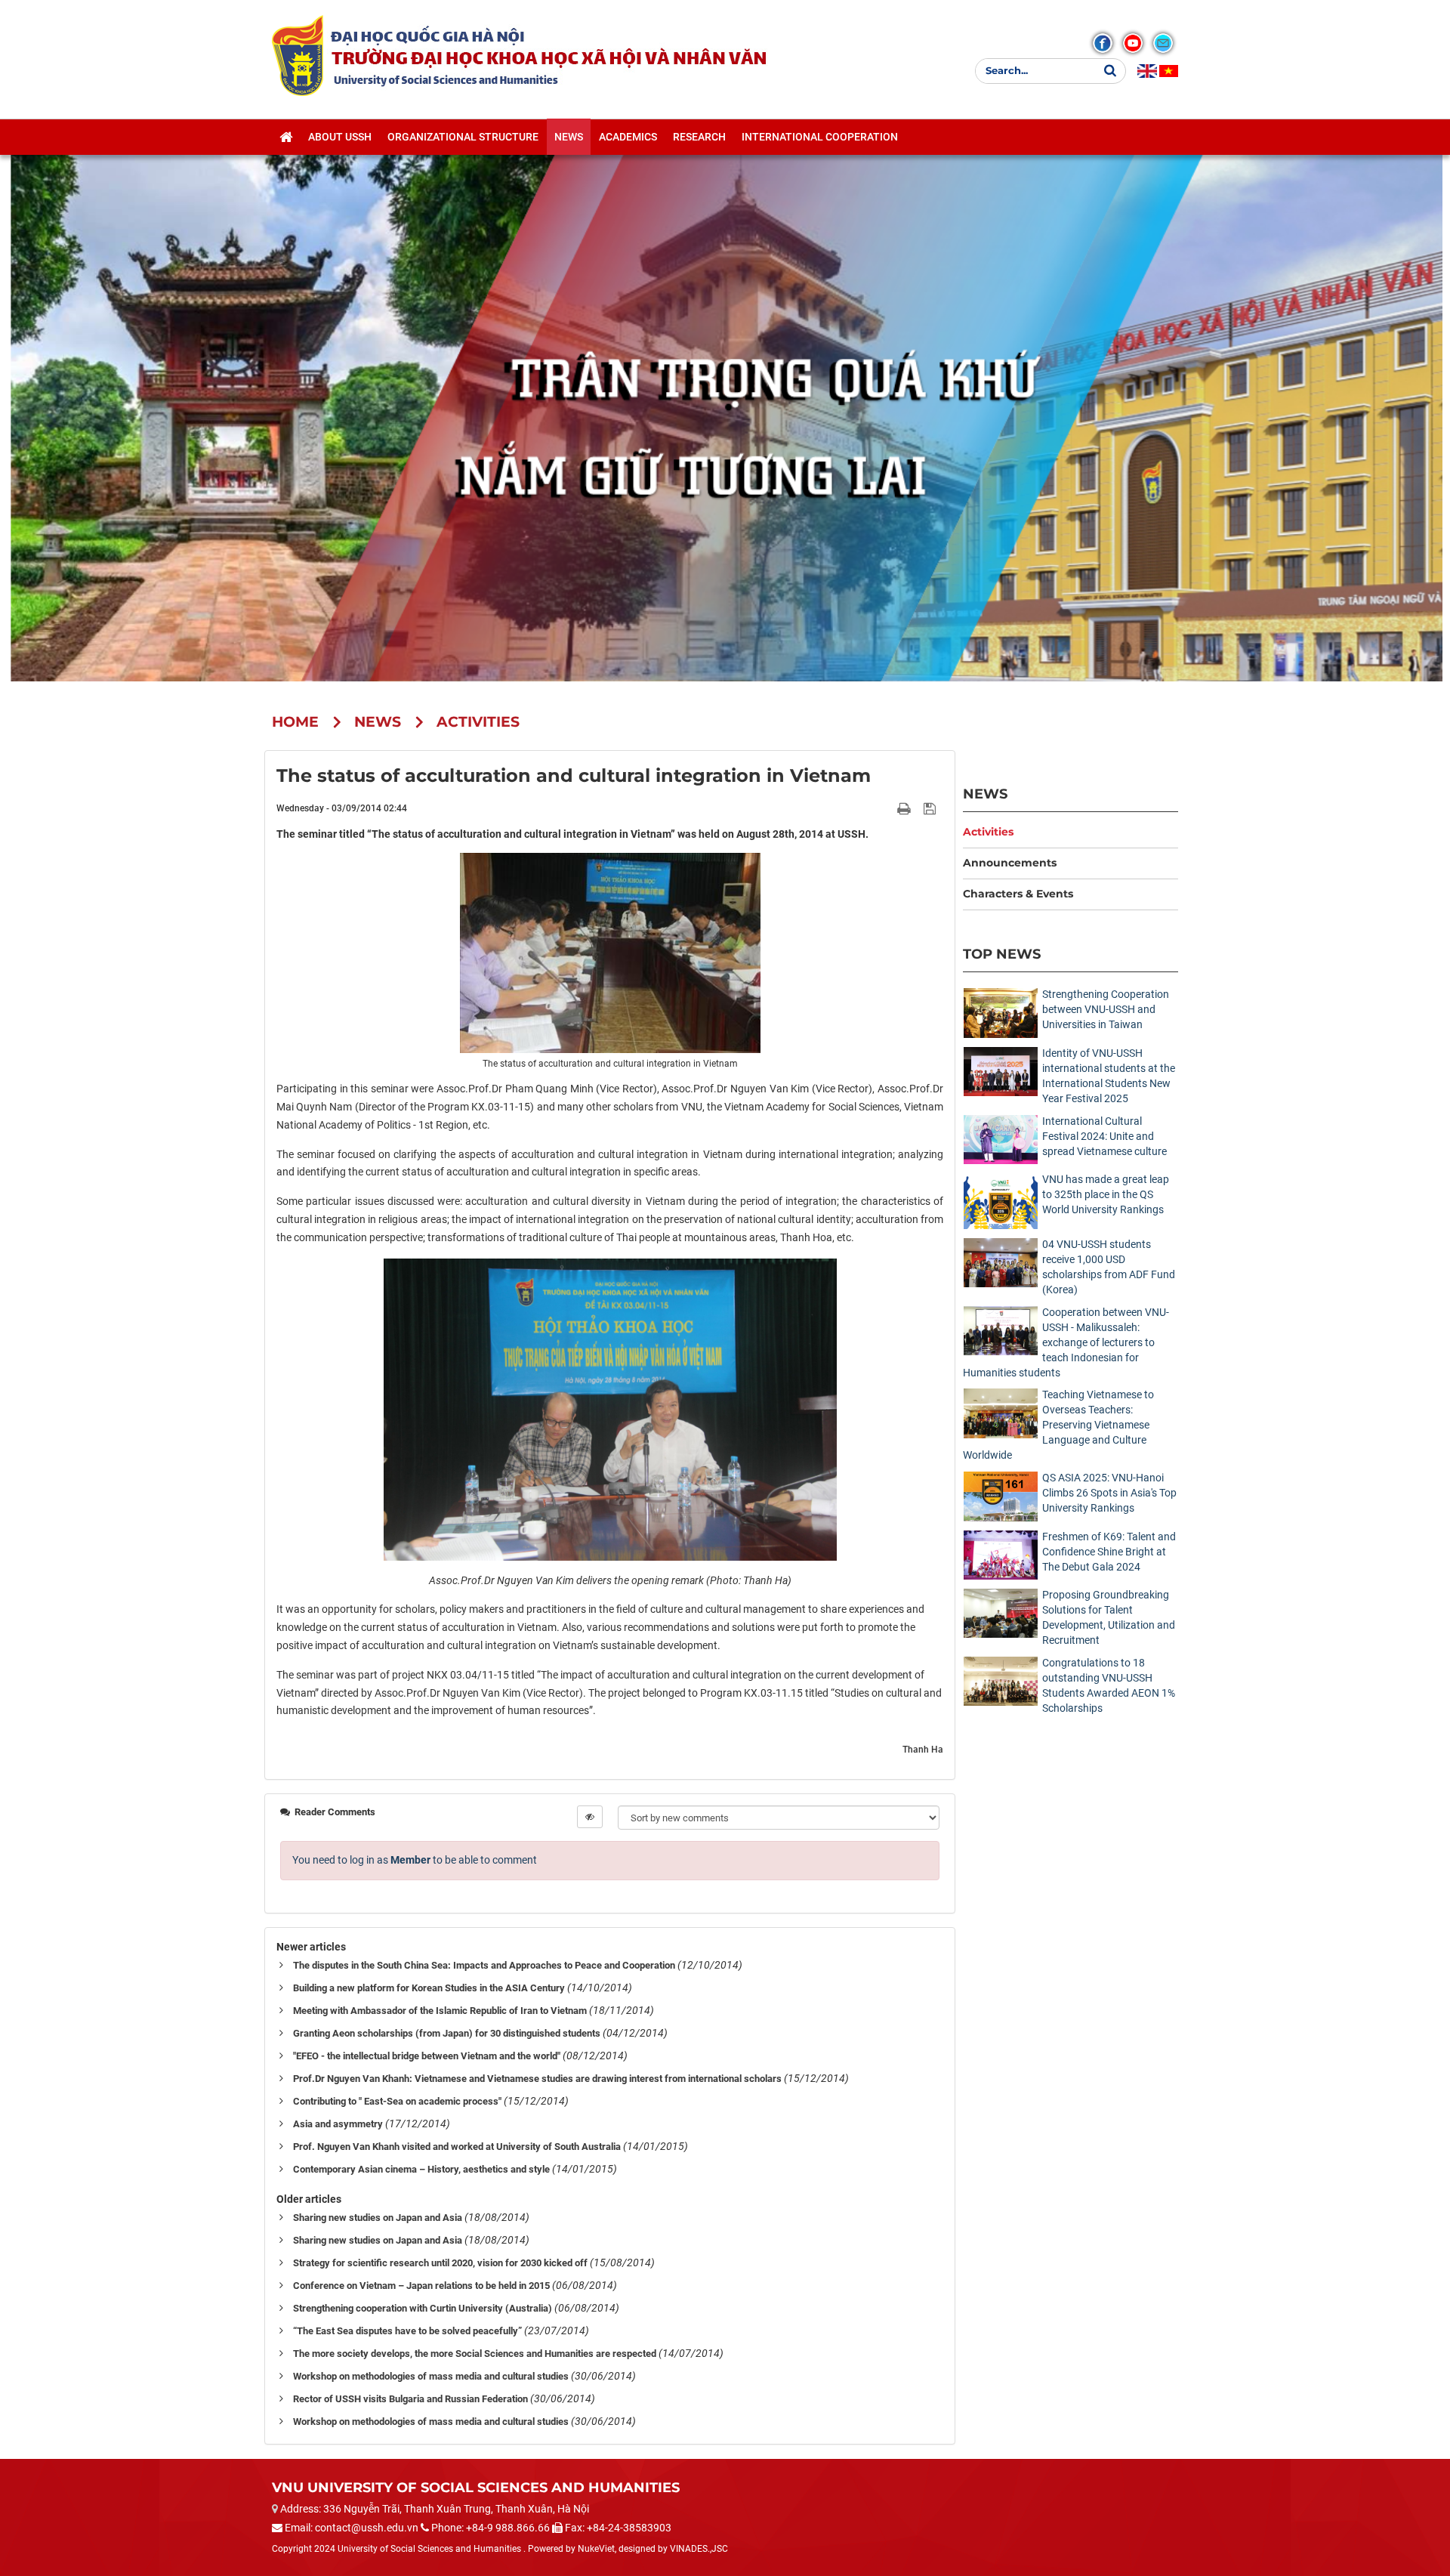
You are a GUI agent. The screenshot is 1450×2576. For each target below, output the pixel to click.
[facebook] (1103, 43)
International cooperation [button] (820, 137)
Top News (1002, 954)
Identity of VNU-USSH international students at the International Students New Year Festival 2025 (1109, 1076)
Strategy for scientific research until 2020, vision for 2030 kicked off (440, 2263)
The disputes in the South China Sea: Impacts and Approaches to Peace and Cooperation (484, 1965)
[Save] (932, 808)
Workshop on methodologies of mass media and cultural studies (431, 2376)
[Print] (905, 808)
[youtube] (1133, 43)
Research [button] (699, 137)
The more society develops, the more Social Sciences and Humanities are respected (475, 2354)
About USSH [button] (340, 137)
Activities (988, 832)
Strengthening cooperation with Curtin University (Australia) (423, 2308)
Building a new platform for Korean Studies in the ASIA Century (429, 1988)
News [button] (569, 137)
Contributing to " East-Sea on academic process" (397, 2101)
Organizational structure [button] (463, 137)
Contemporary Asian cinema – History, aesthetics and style (421, 2169)
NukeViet (596, 2549)
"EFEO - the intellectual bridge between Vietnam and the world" (427, 2056)
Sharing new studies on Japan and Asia (378, 2218)
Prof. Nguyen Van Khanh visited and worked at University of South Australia (457, 2147)
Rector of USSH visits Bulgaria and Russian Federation (410, 2399)
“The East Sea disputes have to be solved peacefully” (407, 2331)
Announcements (1010, 863)
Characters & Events (1018, 894)
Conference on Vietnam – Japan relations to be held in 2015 (421, 2286)
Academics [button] (628, 137)
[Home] (286, 137)
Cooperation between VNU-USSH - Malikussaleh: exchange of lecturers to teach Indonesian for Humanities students (1066, 1342)
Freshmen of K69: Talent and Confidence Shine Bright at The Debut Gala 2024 (1109, 1552)
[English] (1147, 71)
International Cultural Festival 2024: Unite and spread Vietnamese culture (1104, 1136)
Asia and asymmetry (338, 2124)
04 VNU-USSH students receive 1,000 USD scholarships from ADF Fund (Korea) (1109, 1267)
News (985, 794)
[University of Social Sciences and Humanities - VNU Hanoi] (298, 55)
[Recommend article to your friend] (886, 808)
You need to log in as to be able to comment (415, 1860)
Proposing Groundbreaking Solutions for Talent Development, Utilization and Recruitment (1109, 1617)
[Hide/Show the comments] (590, 1817)
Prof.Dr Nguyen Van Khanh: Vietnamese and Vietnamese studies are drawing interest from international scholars (537, 2079)
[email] (1163, 43)
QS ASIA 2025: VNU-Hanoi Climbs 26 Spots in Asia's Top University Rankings (1109, 1493)
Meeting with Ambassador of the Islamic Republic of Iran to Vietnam (440, 2011)
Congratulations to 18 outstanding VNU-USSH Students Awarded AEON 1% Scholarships (1109, 1685)
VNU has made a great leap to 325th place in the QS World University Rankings (1106, 1194)
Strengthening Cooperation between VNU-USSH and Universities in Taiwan (1106, 1009)
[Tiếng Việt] (1169, 71)
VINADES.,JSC (699, 2549)
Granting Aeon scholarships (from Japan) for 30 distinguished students (447, 2033)
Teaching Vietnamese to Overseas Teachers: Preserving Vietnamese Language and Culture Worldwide (1058, 1425)
